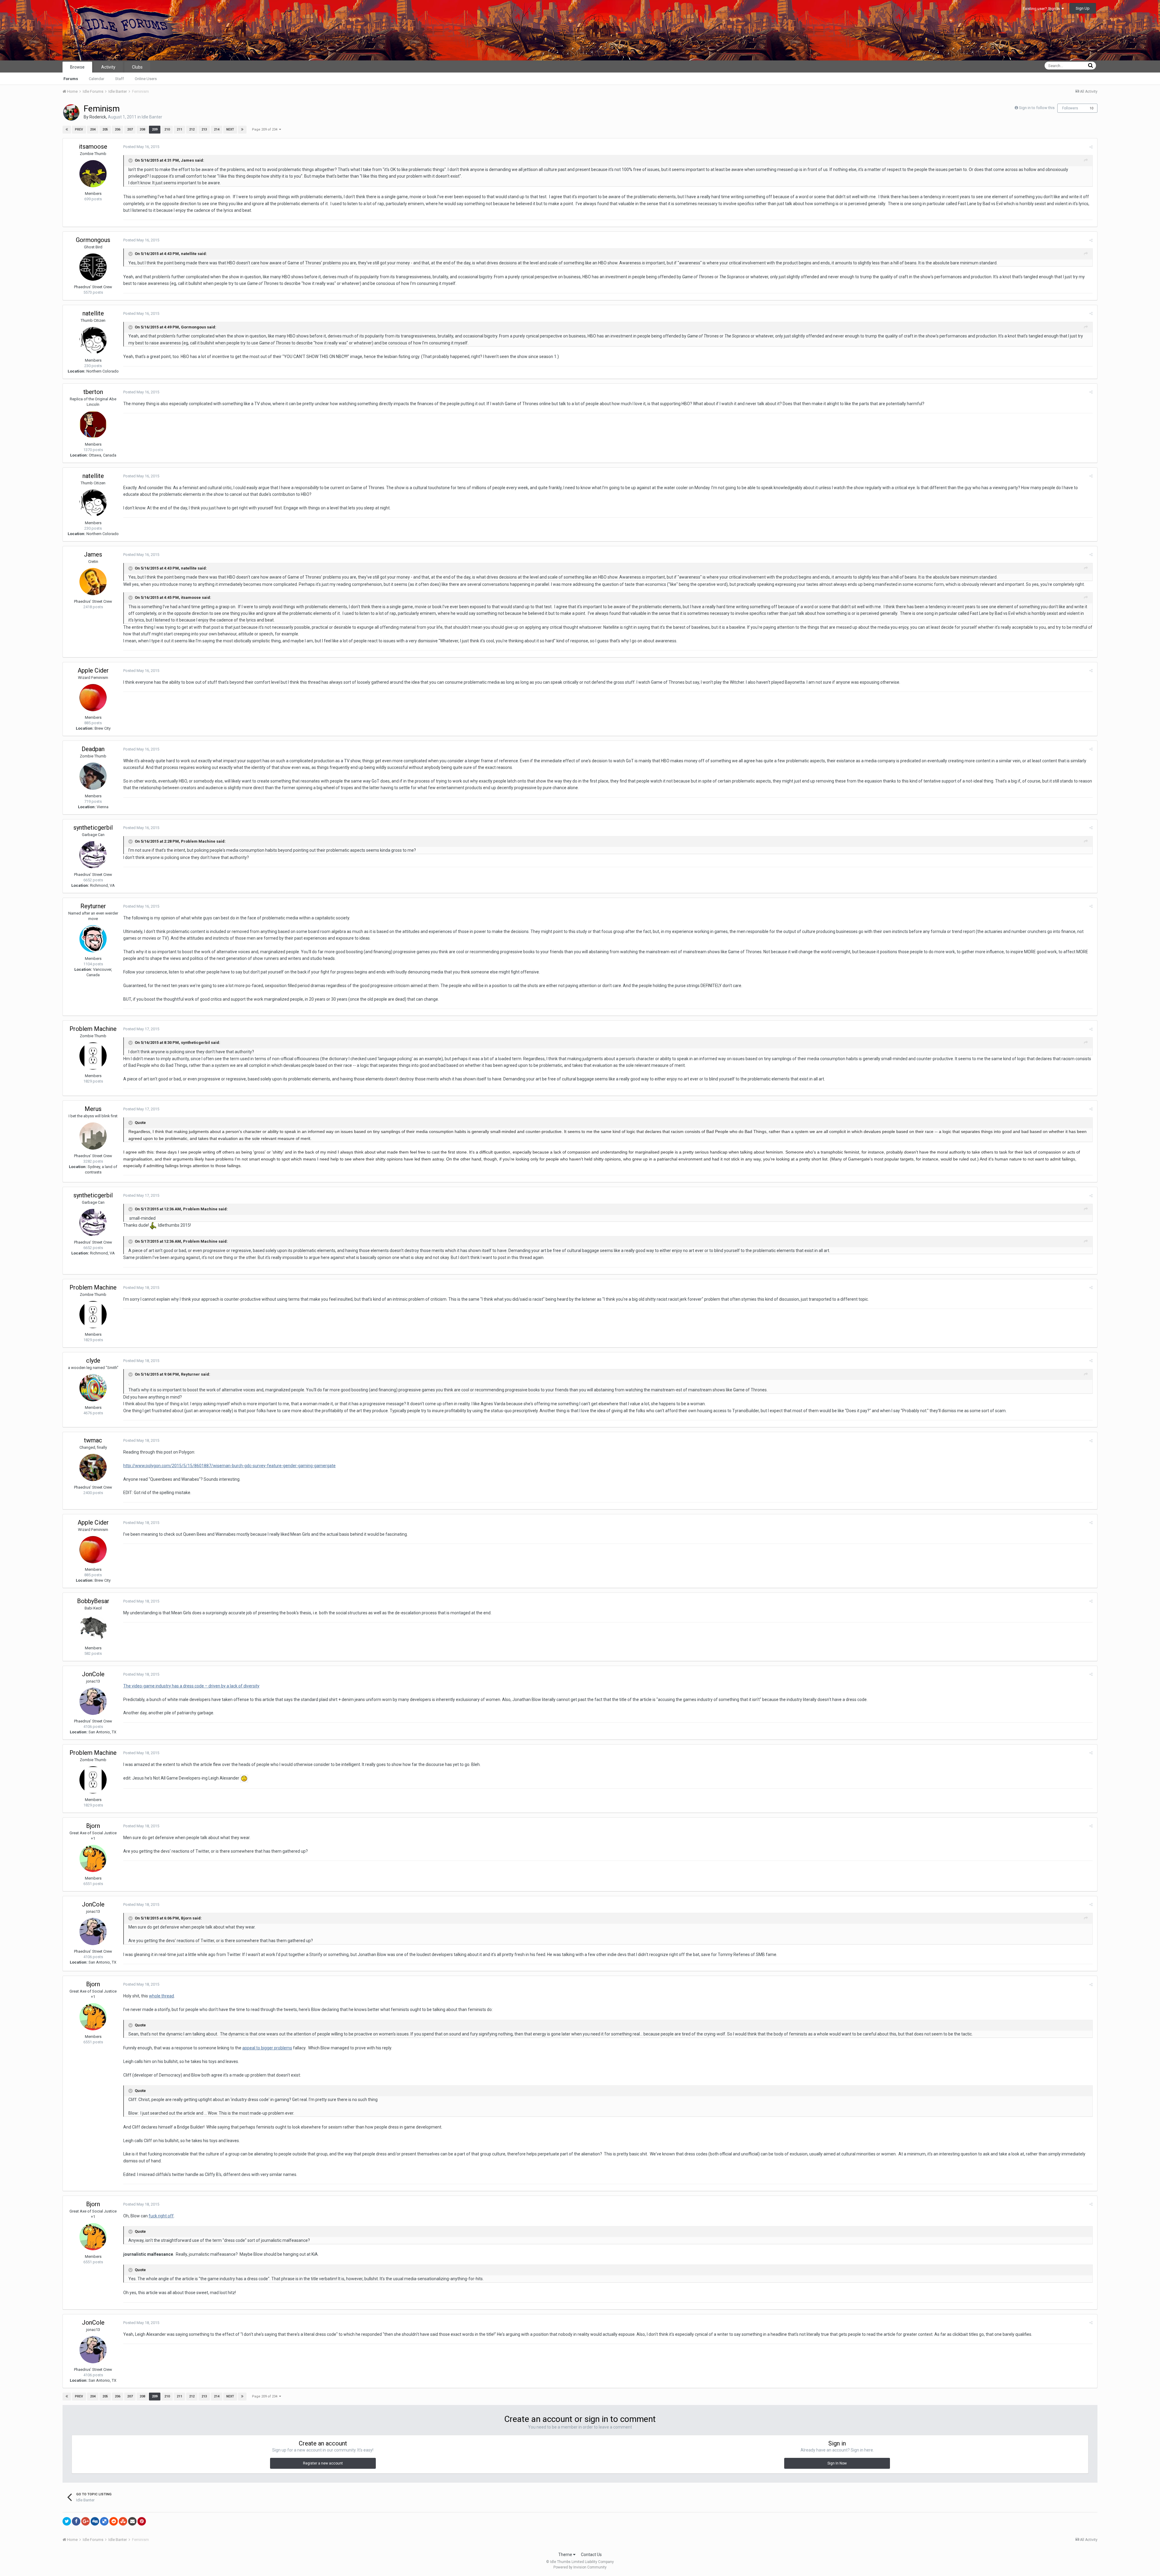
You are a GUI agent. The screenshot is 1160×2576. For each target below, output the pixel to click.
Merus (93, 1109)
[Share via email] (132, 2521)
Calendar (97, 79)
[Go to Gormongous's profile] (93, 267)
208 (142, 129)
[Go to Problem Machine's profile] (93, 1056)
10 (1091, 108)
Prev (79, 129)
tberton (93, 392)
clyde (93, 1361)
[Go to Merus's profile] (93, 1136)
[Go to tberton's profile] (93, 424)
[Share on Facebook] (76, 2521)
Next (230, 129)
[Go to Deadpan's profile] (93, 776)
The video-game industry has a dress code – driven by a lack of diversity (191, 1686)
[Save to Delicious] (104, 2521)
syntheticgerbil (93, 828)
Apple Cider (93, 670)
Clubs (137, 67)
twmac (93, 1440)
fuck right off (161, 2216)
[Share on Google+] (85, 2521)
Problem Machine (93, 1029)
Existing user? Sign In (1042, 9)
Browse (77, 67)
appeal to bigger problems (267, 2048)
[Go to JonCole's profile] (93, 1701)
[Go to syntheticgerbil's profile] (93, 855)
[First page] (67, 130)
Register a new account (323, 2463)
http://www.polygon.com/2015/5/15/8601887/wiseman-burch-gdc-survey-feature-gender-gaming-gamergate (229, 1466)
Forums (71, 79)
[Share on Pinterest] (142, 2521)
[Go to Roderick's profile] (71, 112)
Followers (1070, 108)
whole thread (161, 1996)
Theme (566, 2555)
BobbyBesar (93, 1601)
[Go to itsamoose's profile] (93, 174)
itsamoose (93, 147)
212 (192, 129)
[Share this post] (1091, 147)
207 (130, 129)
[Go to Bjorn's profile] (93, 1858)
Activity (108, 67)
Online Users (146, 79)
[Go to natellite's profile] (93, 341)
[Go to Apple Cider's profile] (93, 698)
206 (118, 129)
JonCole (93, 1674)
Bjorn (93, 1826)
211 (179, 129)
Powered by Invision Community (580, 2567)
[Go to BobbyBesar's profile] (93, 1628)
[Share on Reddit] (114, 2521)
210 (167, 129)
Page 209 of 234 (266, 129)
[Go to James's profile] (93, 582)
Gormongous (93, 240)
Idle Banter (152, 117)
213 (204, 129)
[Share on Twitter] (67, 2521)
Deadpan (93, 749)
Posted (141, 147)
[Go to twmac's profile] (93, 1467)
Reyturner (93, 906)
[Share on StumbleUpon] (123, 2521)
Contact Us (591, 2555)
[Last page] (242, 130)
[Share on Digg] (95, 2521)
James (93, 554)
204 (93, 129)
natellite (93, 313)
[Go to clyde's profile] (93, 1388)
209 (155, 129)
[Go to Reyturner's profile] (93, 939)
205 (105, 129)
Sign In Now (837, 2463)
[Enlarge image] (244, 1778)
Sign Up (1083, 8)
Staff (119, 79)
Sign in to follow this (1037, 108)
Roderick (98, 117)
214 (217, 129)
